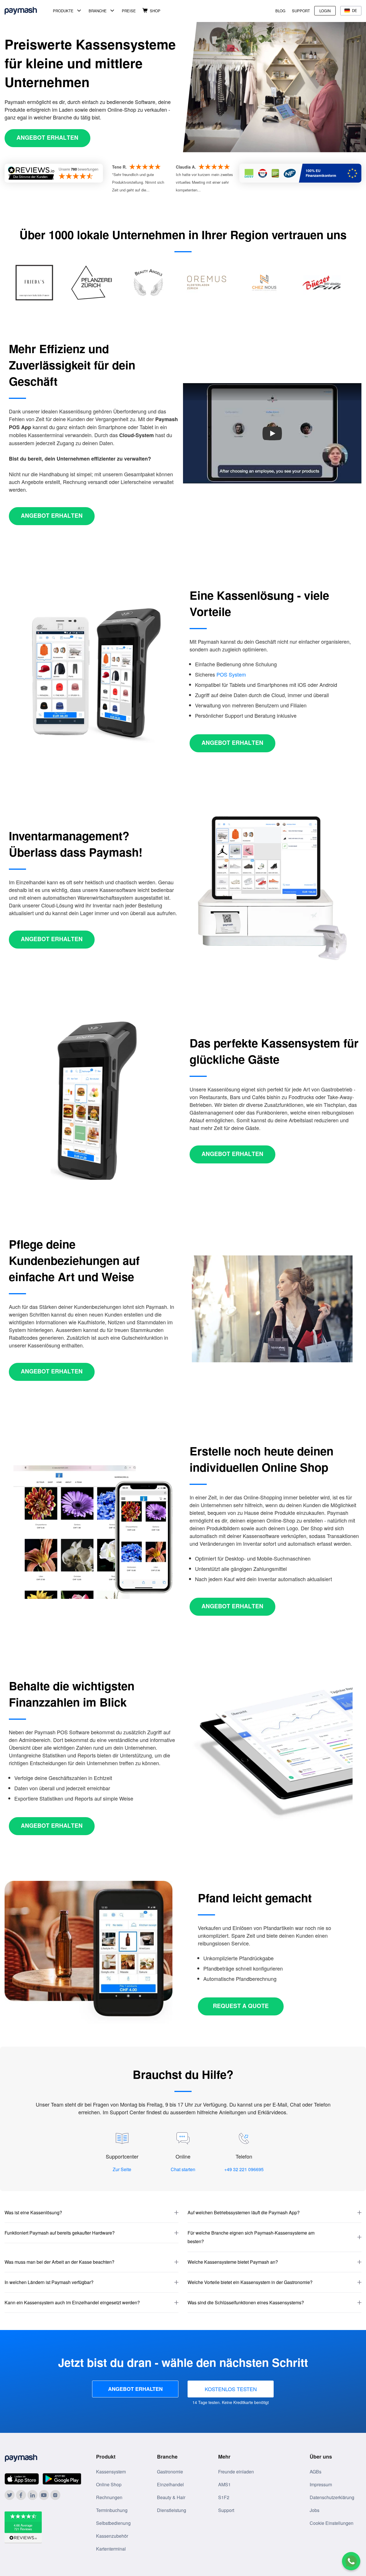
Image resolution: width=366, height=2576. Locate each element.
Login (325, 11)
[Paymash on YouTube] (44, 2495)
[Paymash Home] (28, 11)
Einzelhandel (170, 2484)
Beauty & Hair (171, 2497)
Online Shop (109, 2484)
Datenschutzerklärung (332, 2497)
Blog (280, 11)
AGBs (316, 2472)
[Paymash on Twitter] (10, 2495)
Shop (155, 11)
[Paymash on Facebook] (21, 2495)
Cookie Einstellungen (332, 2523)
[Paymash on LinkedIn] (32, 2495)
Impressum (321, 2484)
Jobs (315, 2510)
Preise (129, 11)
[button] (91, 2213)
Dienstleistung (172, 2510)
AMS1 (224, 2484)
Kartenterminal (111, 2549)
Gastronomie (170, 2472)
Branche (98, 11)
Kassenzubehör (112, 2536)
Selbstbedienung (113, 2523)
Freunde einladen (236, 2472)
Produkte (63, 11)
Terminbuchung (112, 2510)
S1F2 (224, 2497)
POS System (231, 674)
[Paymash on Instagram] (55, 2495)
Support (301, 11)
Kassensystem (111, 2472)
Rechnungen (109, 2497)
